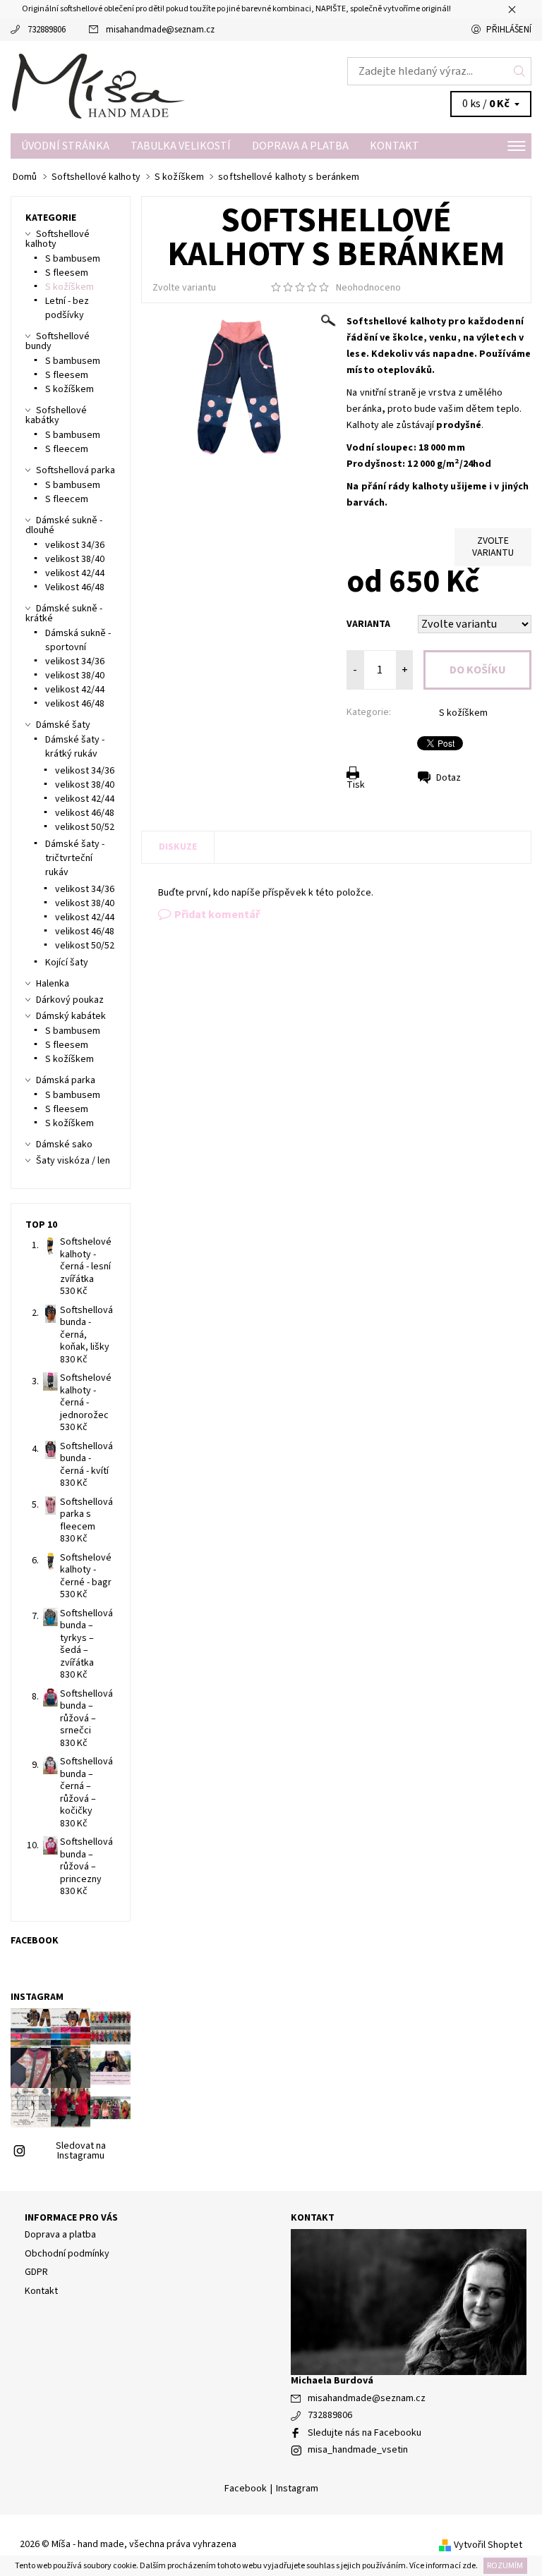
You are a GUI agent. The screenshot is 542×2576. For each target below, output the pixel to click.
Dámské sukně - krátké (64, 614)
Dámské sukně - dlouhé (64, 525)
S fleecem (67, 449)
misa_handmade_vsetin (358, 2450)
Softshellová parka (76, 470)
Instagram (297, 2489)
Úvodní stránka (65, 146)
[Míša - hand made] (141, 87)
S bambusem (73, 259)
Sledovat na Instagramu (81, 2151)
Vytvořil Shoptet (488, 2544)
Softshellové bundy (58, 341)
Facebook (246, 2489)
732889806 (47, 30)
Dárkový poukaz (70, 1000)
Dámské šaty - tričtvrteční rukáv (75, 858)
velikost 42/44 (75, 573)
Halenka (53, 984)
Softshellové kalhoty (58, 239)
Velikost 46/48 (75, 587)
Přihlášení (509, 30)
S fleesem (67, 273)
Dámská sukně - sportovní (78, 640)
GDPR (36, 2272)
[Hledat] (520, 71)
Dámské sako (64, 1144)
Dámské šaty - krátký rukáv (75, 747)
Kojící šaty (67, 963)
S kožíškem (463, 713)
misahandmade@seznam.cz (160, 30)
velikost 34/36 (75, 545)
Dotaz (448, 778)
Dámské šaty (63, 725)
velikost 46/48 (75, 704)
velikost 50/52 (85, 827)
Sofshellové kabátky (56, 415)
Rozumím (505, 2566)
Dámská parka (66, 1080)
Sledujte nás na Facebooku (365, 2433)
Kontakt (395, 146)
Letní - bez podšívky (67, 308)
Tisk (356, 785)
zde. (469, 2566)
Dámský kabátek (71, 1016)
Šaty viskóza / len (73, 1161)
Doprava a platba (300, 146)
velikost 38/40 (75, 559)
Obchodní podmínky (67, 2254)
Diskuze (178, 847)
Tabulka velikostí (181, 146)
